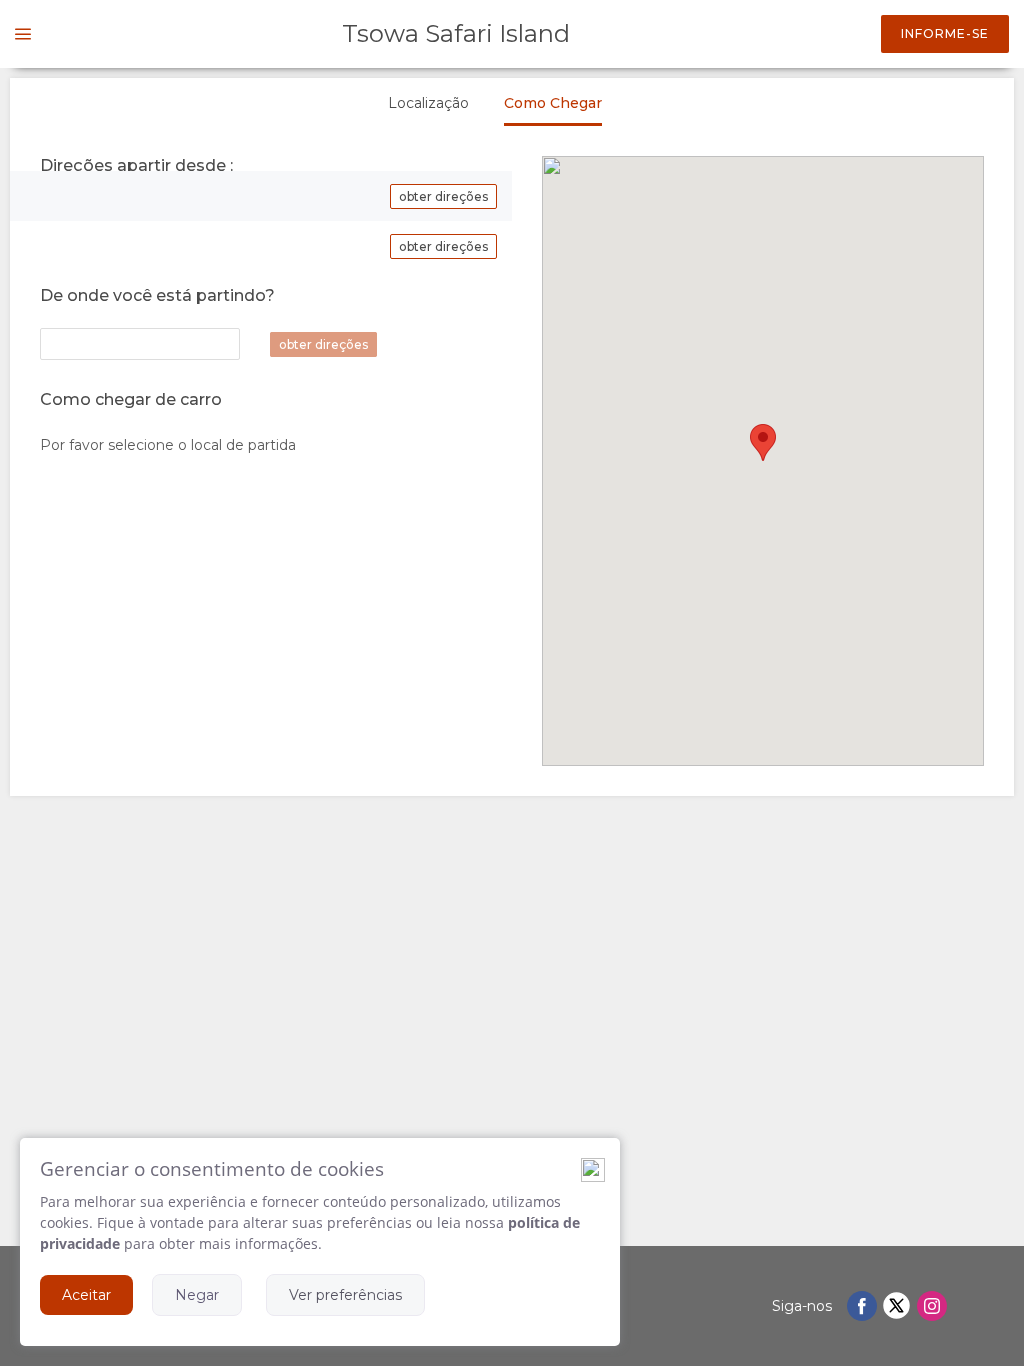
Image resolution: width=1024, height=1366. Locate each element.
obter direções (443, 196)
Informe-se (945, 33)
